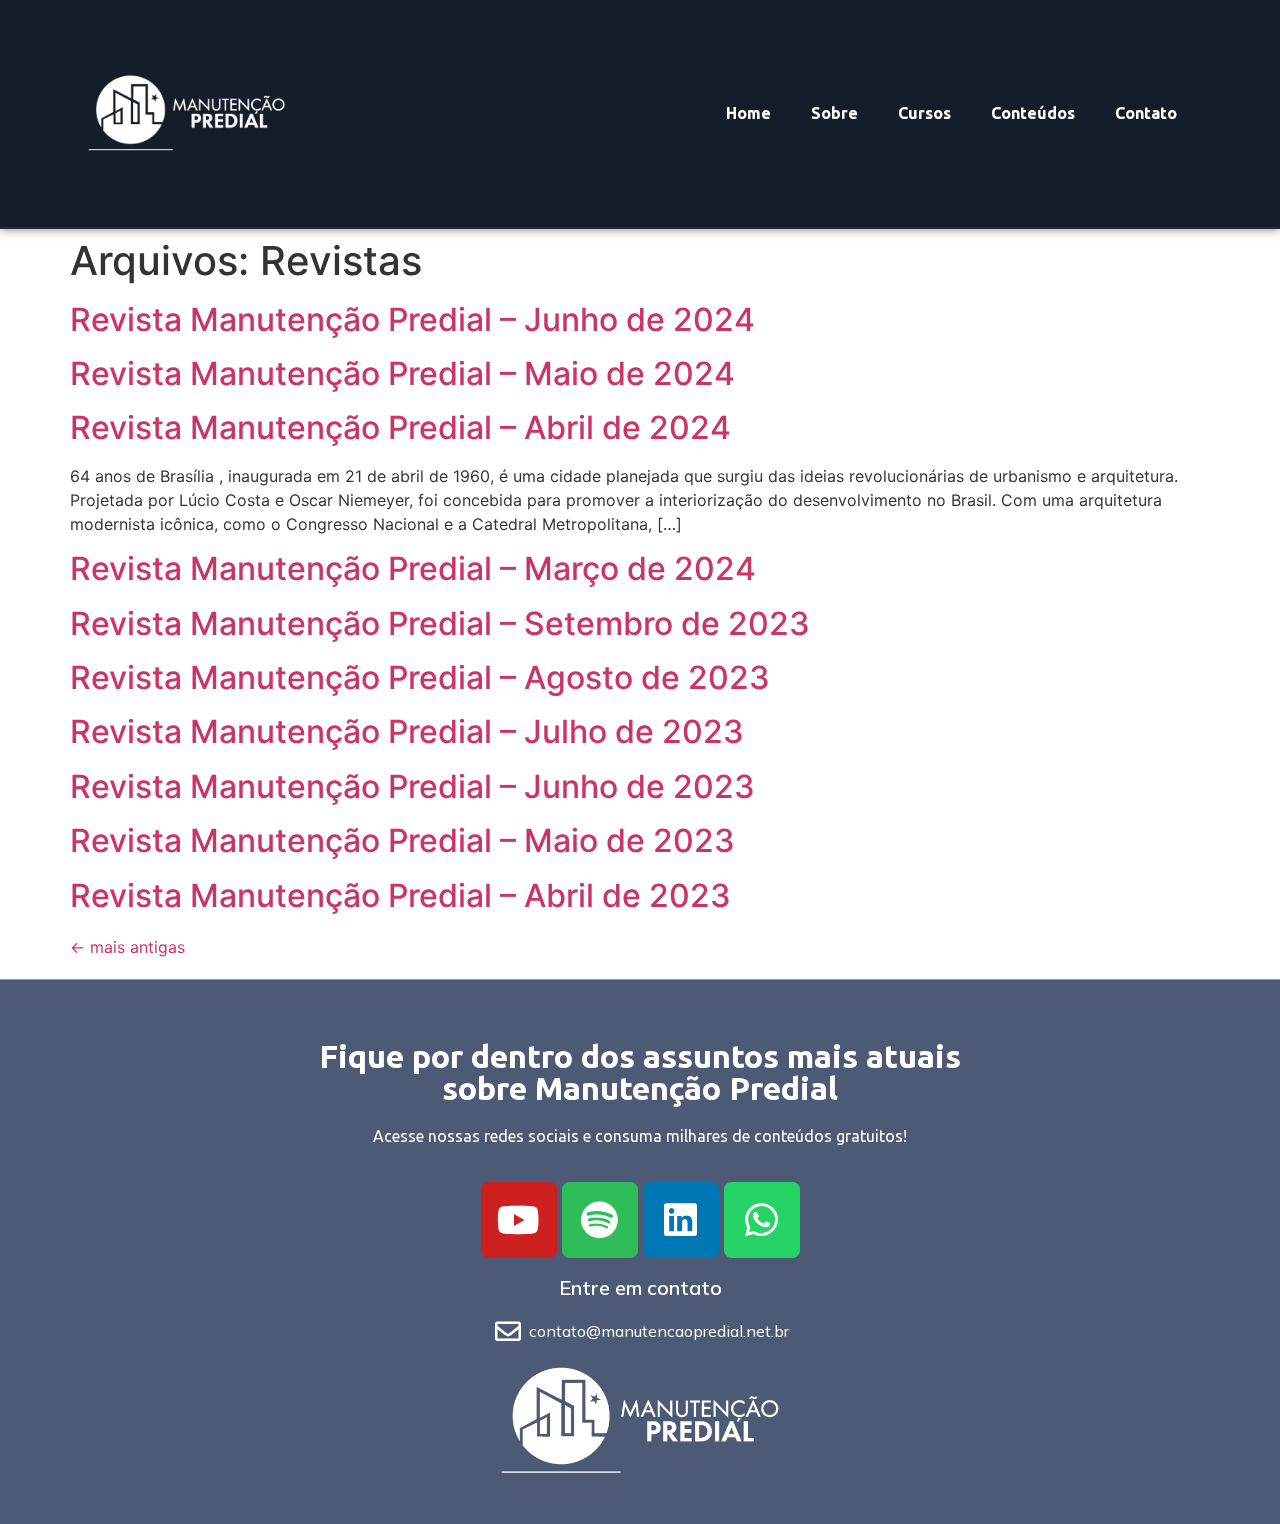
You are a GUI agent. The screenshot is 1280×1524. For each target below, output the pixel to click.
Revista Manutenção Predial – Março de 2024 (413, 568)
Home (748, 113)
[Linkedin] (681, 1220)
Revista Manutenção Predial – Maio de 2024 (402, 373)
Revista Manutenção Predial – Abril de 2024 (400, 427)
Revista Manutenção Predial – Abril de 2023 (400, 895)
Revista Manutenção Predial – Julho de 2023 (407, 731)
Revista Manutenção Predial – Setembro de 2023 (440, 623)
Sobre (834, 113)
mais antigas (127, 947)
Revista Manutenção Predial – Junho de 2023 (412, 786)
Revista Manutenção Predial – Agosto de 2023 (420, 677)
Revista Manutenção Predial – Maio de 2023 (402, 840)
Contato (1146, 113)
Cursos (924, 113)
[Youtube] (519, 1220)
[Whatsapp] (762, 1220)
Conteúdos (1033, 113)
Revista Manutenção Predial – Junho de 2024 (412, 319)
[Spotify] (600, 1220)
